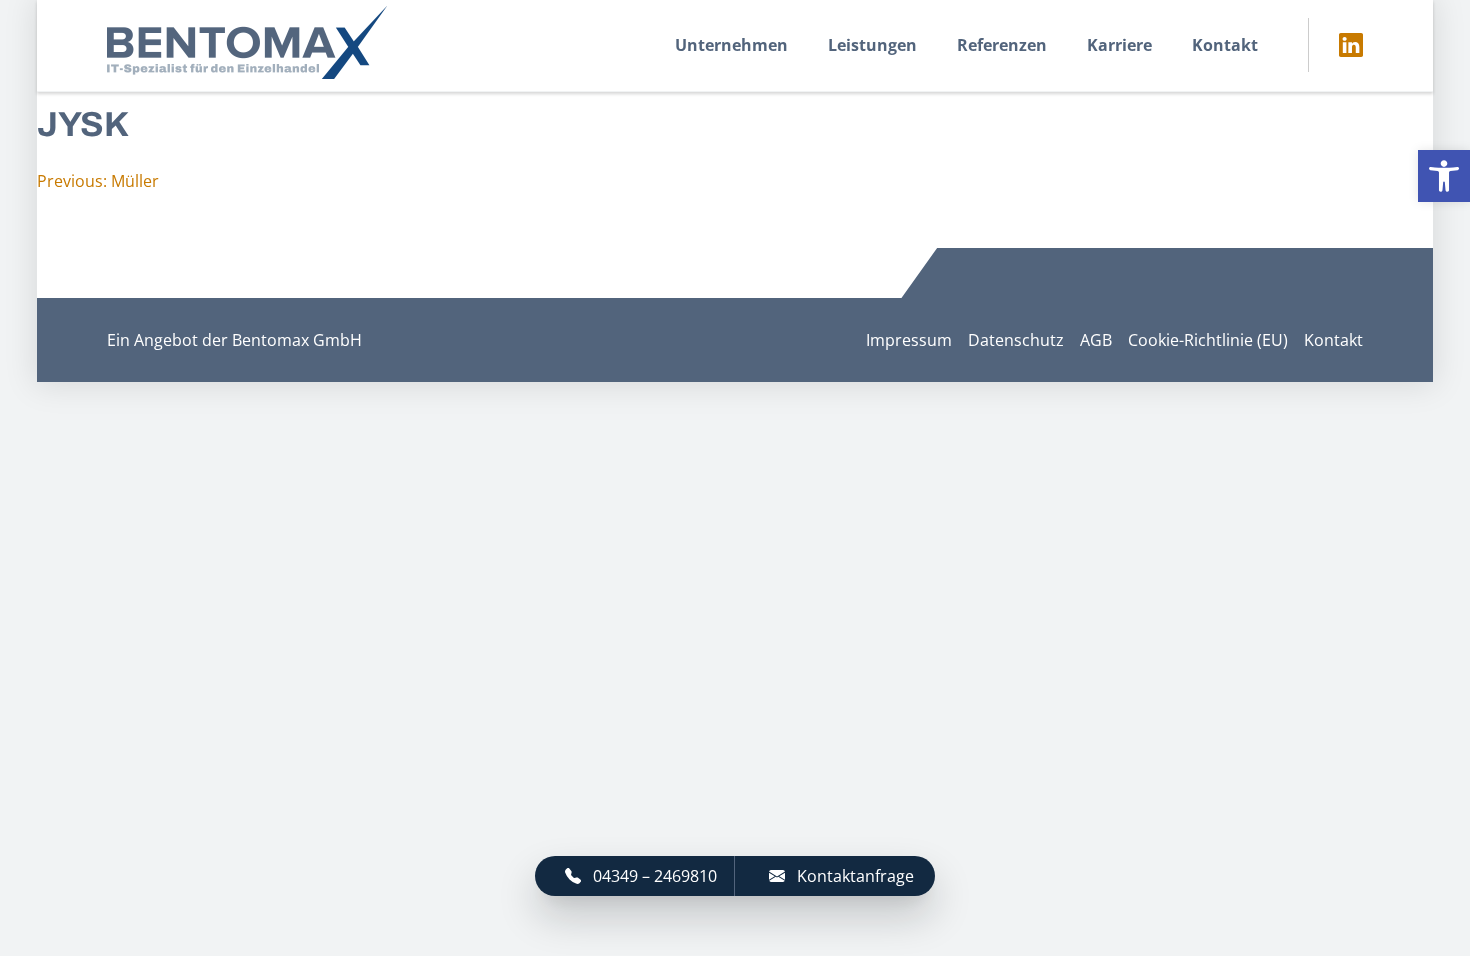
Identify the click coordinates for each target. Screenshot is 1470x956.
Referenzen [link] (1002, 45)
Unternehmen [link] (731, 45)
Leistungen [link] (872, 45)
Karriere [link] (1119, 45)
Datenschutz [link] (1016, 340)
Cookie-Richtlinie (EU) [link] (1208, 340)
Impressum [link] (909, 340)
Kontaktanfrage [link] (855, 876)
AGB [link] (1096, 340)
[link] (1444, 176)
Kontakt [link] (1225, 45)
